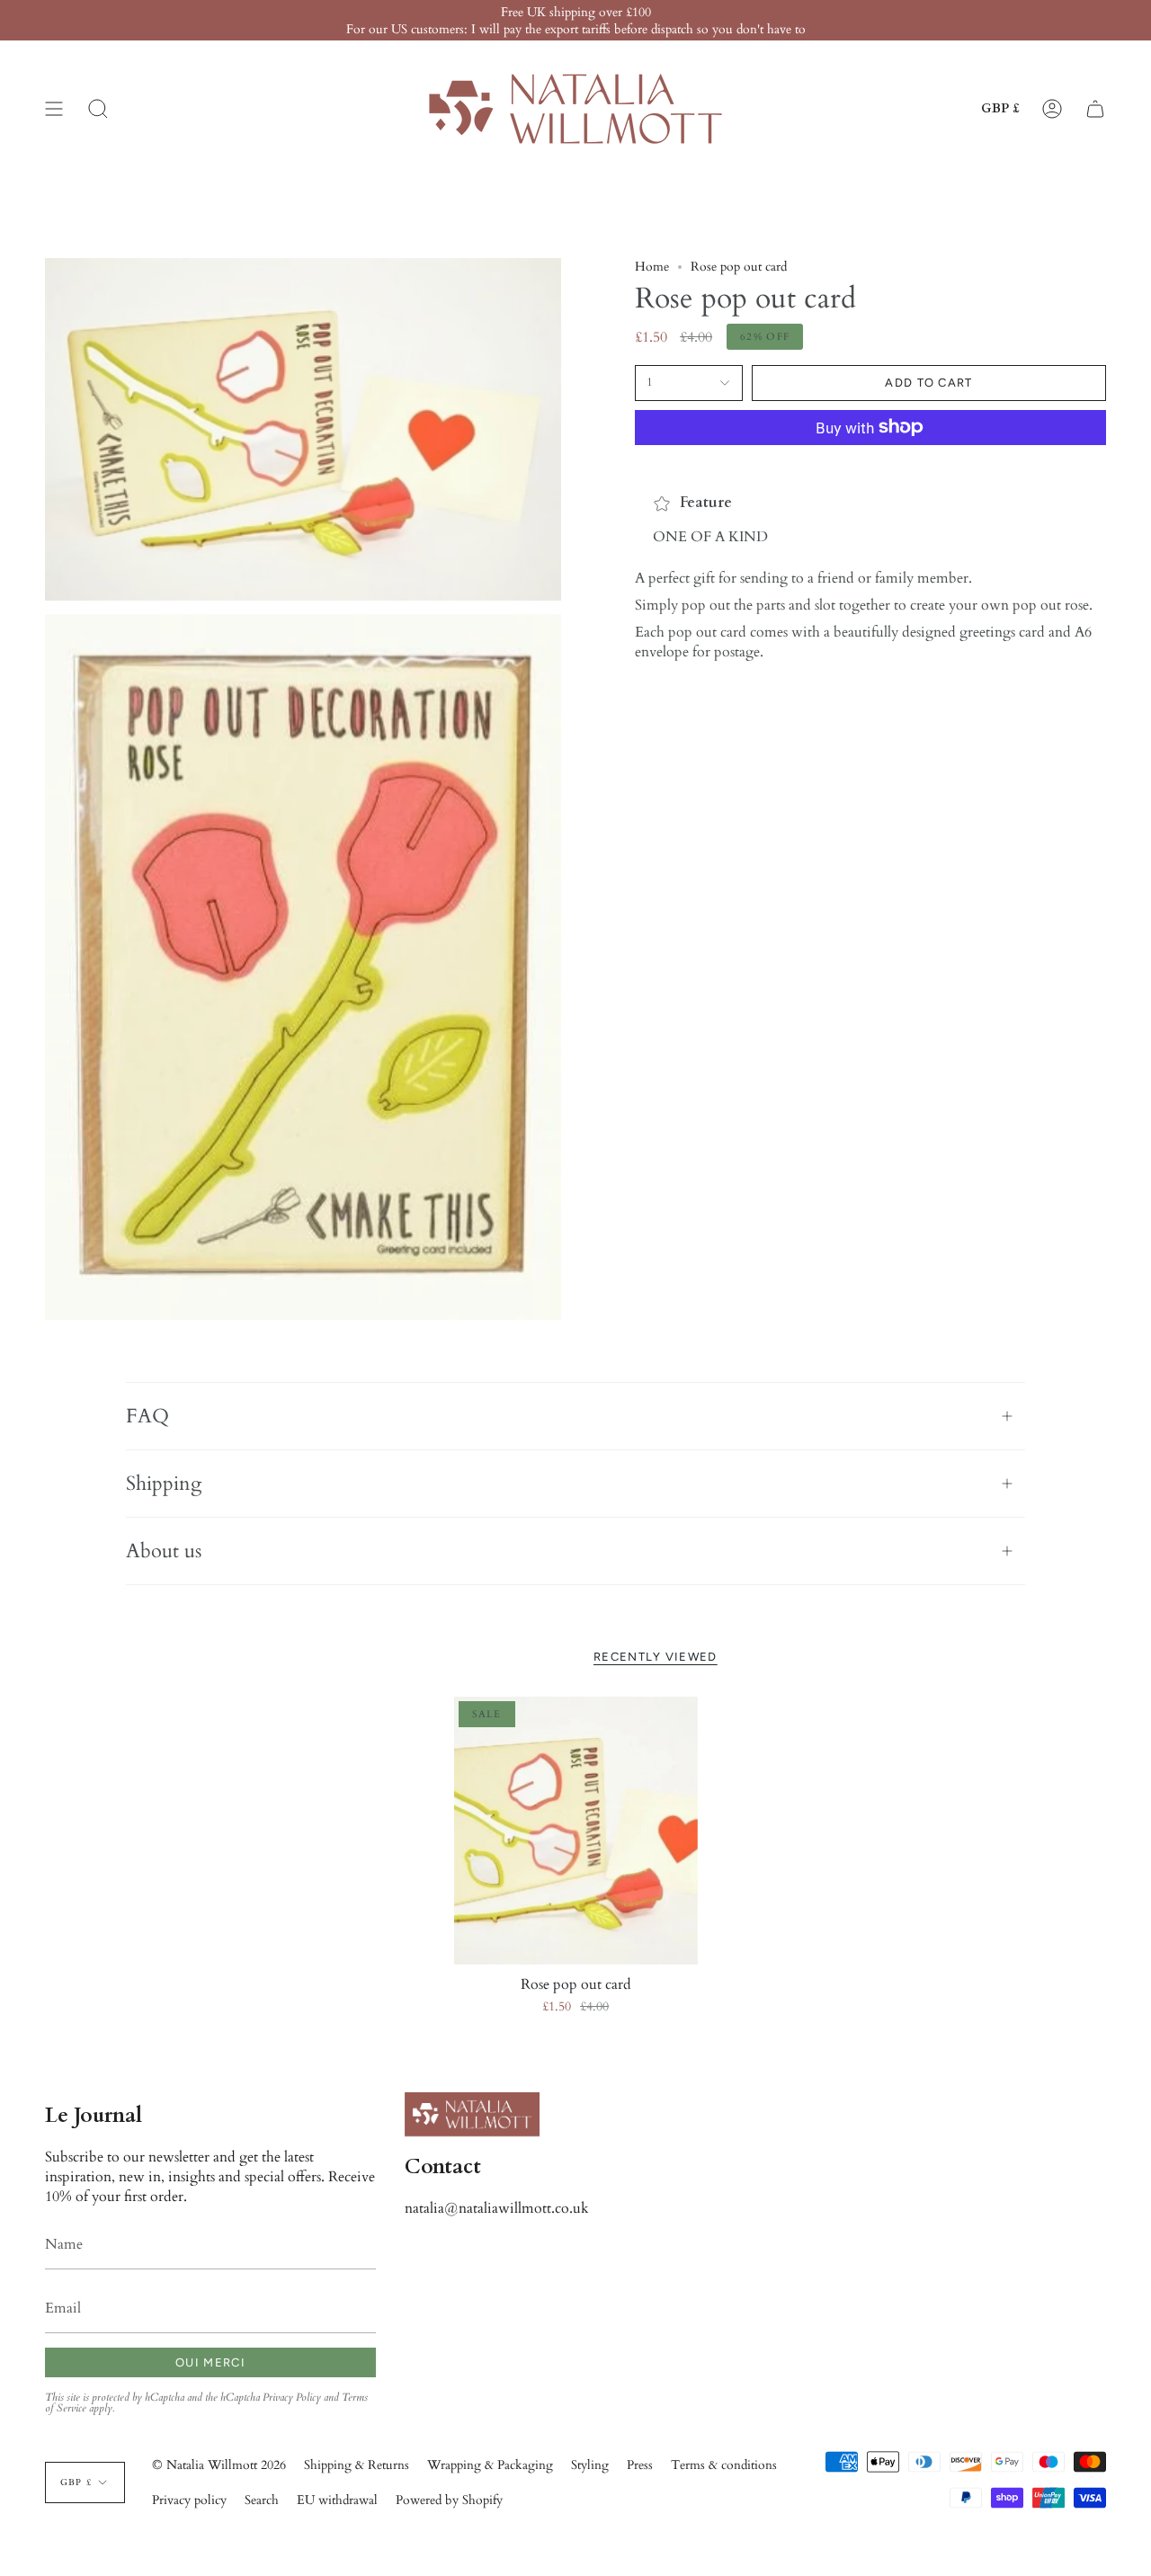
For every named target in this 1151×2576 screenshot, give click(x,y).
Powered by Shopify (449, 2500)
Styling (590, 2465)
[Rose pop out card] (576, 1831)
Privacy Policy (292, 2397)
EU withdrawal (337, 2500)
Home (652, 267)
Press (640, 2465)
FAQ (147, 1416)
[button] (98, 109)
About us (164, 1551)
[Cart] (1095, 109)
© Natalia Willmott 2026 (219, 2465)
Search (262, 2500)
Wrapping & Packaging (490, 2465)
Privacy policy (189, 2500)
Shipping (164, 1484)
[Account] (1052, 109)
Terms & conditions (724, 2465)
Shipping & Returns (357, 2465)
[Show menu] (54, 109)
